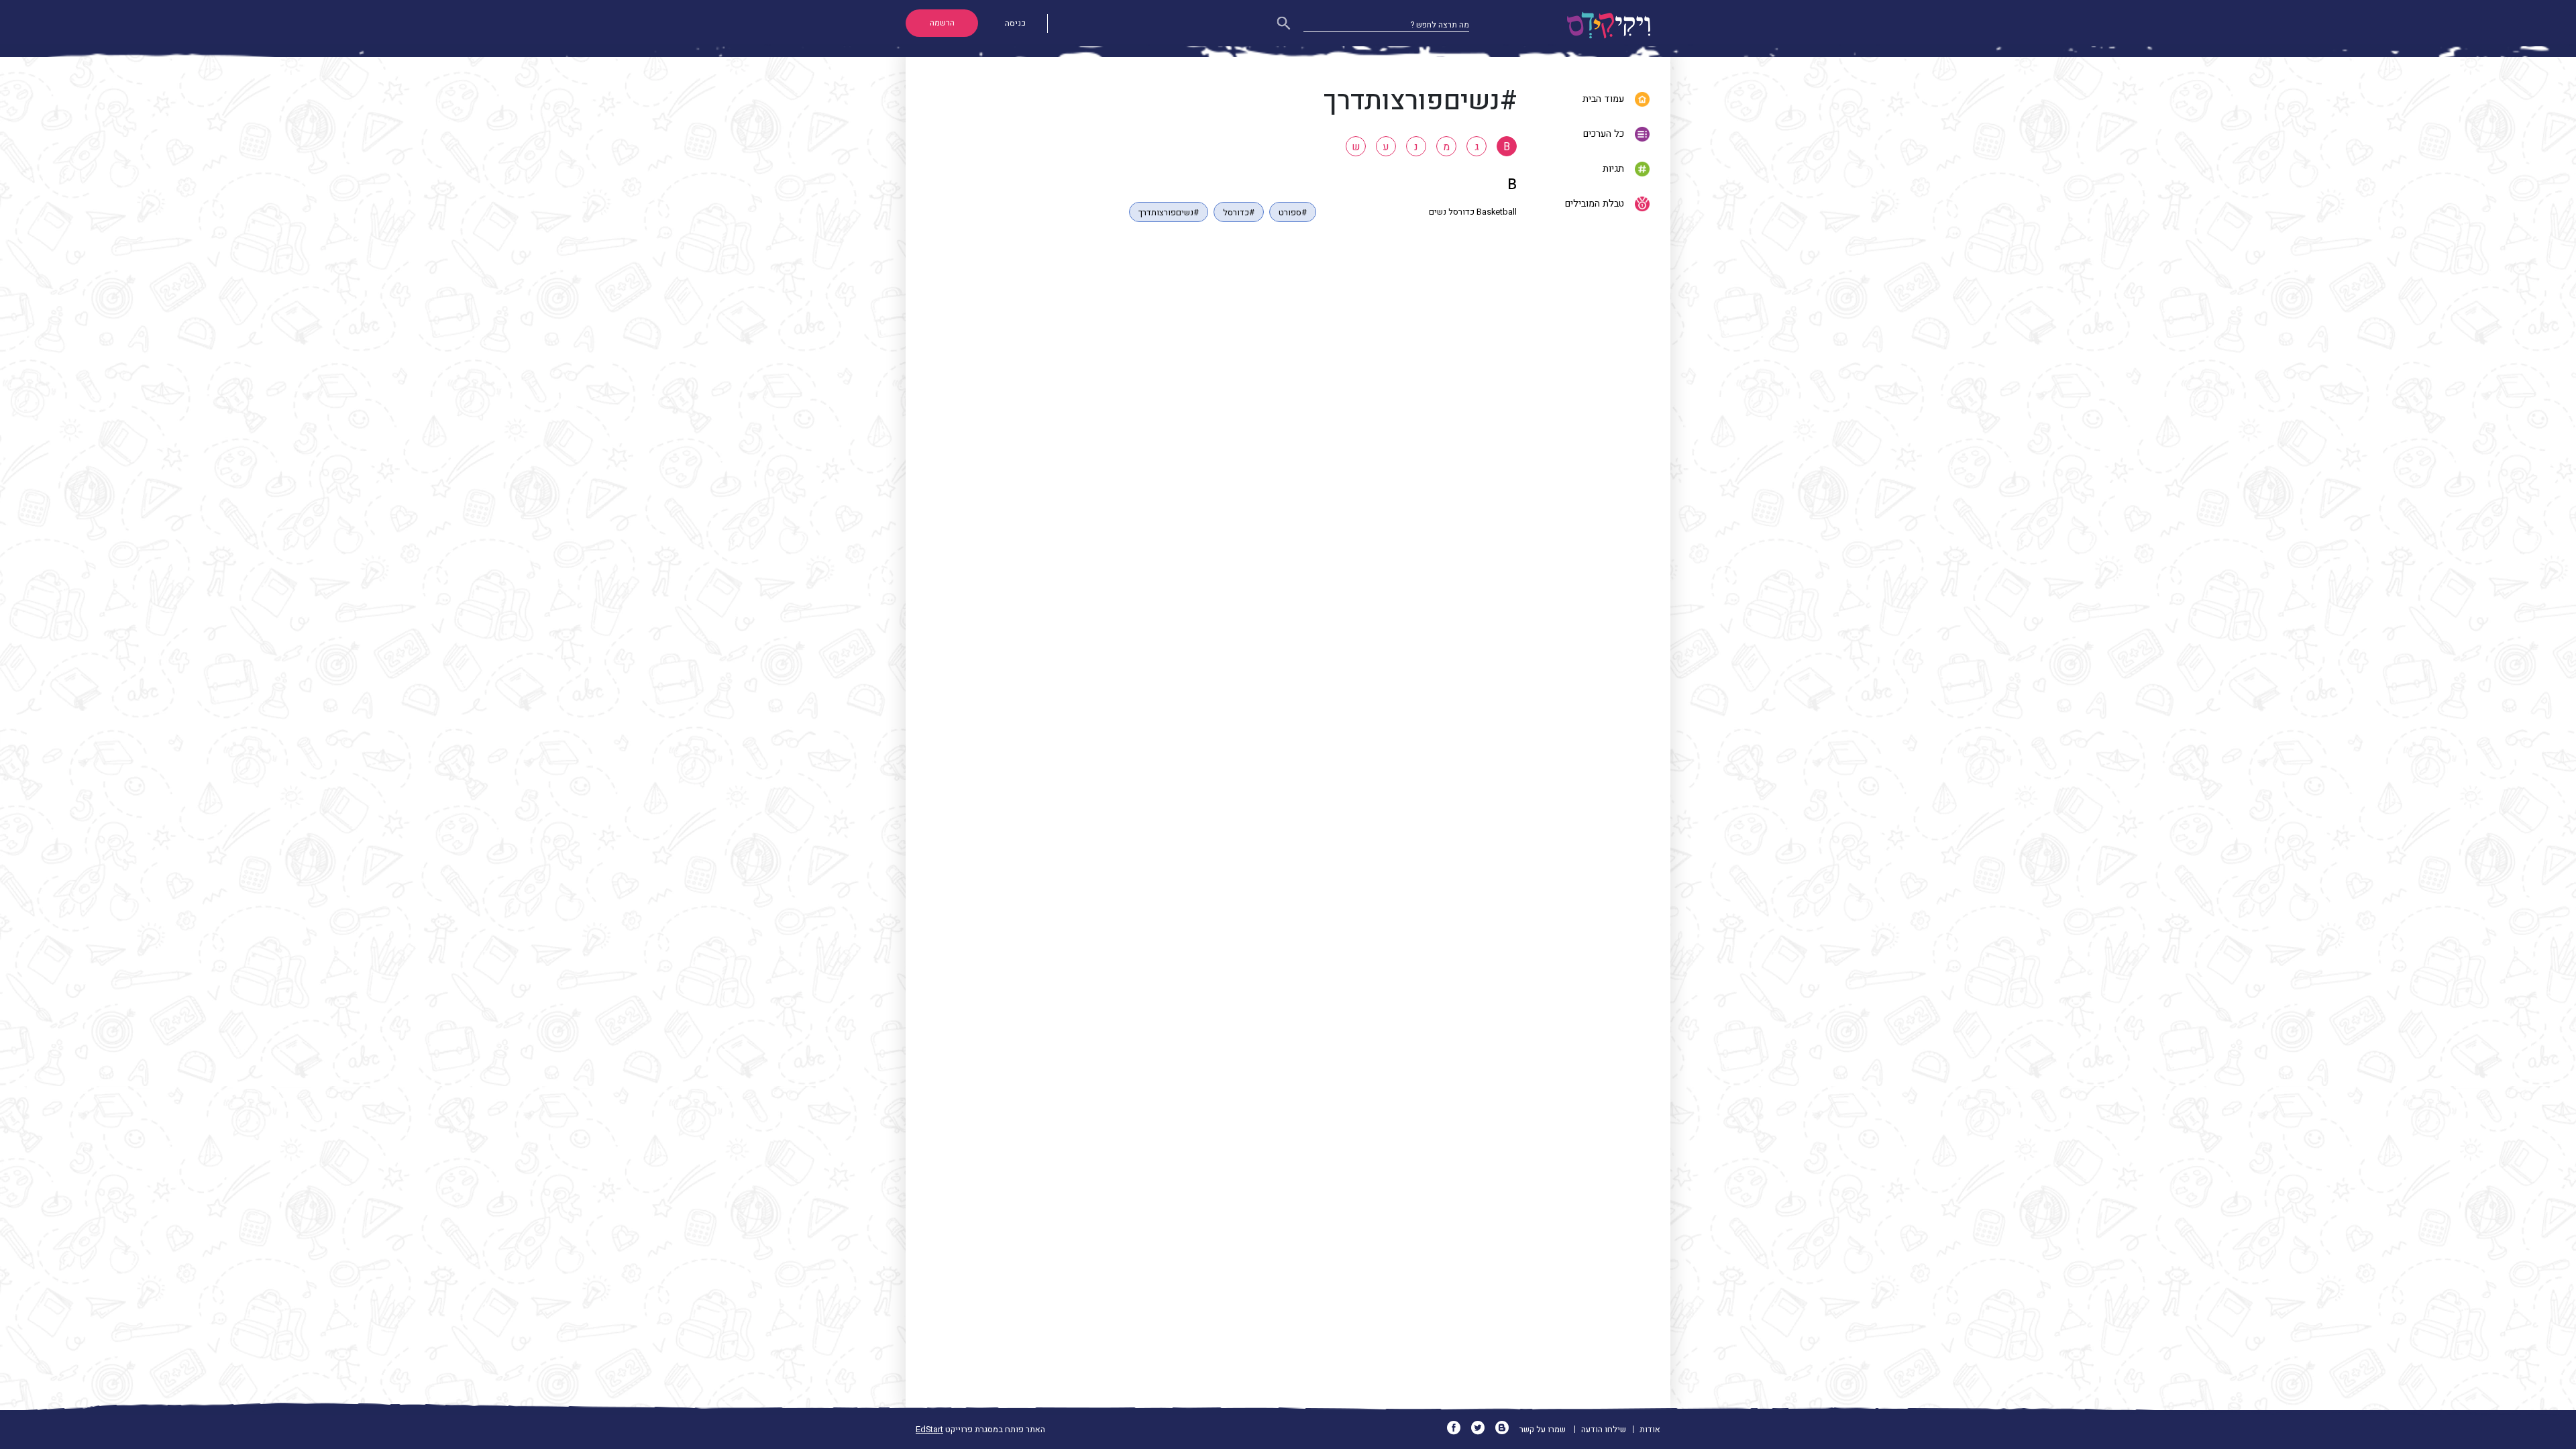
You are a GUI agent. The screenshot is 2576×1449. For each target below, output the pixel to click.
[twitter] (1482, 1430)
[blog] (1506, 1430)
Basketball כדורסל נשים (1473, 212)
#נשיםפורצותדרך (1169, 213)
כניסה (1015, 23)
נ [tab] (1416, 147)
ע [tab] (1386, 147)
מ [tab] (1446, 147)
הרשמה (942, 23)
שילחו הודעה (1604, 1430)
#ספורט (1293, 213)
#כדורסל (1239, 213)
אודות (1650, 1430)
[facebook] (1458, 1430)
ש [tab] (1356, 147)
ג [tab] (1477, 147)
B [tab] (1507, 147)
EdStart (929, 1430)
